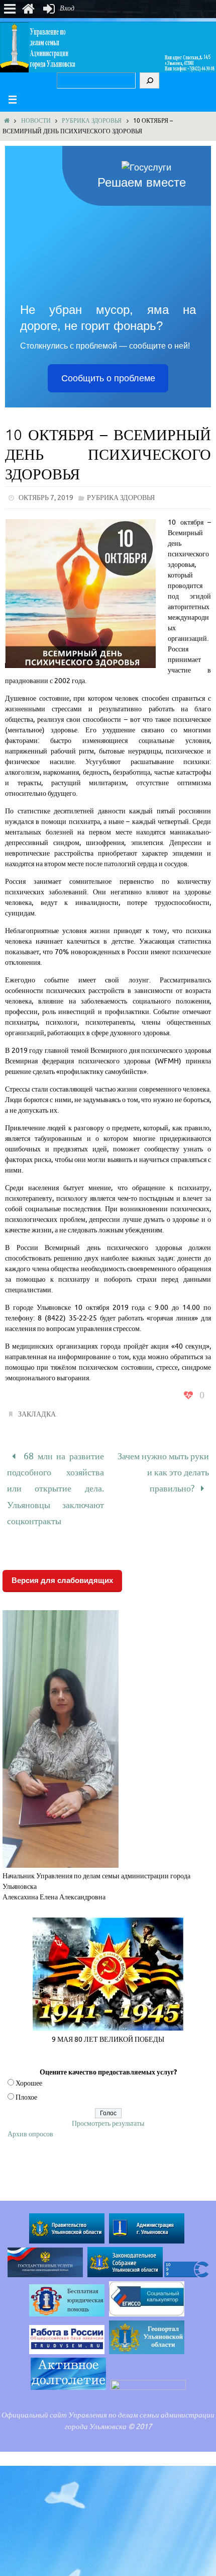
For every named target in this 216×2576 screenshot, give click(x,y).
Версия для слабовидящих (62, 1567)
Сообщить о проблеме (108, 378)
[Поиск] (149, 80)
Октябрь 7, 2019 (46, 498)
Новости (36, 121)
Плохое (26, 2084)
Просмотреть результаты (108, 2110)
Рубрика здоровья (92, 121)
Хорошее (29, 2070)
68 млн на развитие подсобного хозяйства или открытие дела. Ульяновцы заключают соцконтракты (56, 1482)
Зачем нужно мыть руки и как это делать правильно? (163, 1468)
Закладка (37, 1414)
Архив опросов (30, 2121)
